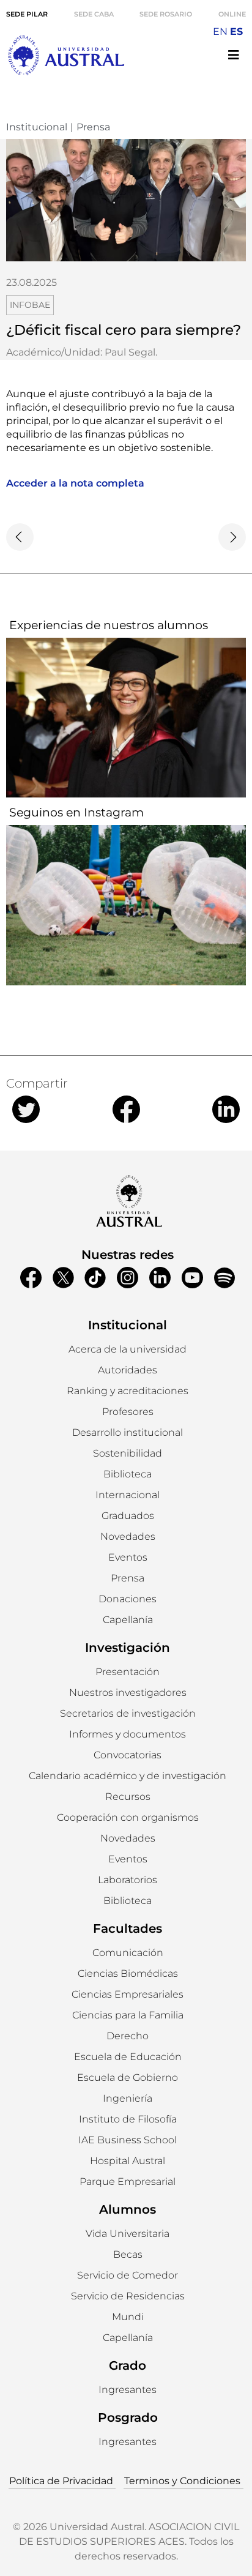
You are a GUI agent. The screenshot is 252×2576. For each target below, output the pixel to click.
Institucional (37, 127)
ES (236, 32)
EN (220, 32)
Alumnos (128, 2209)
